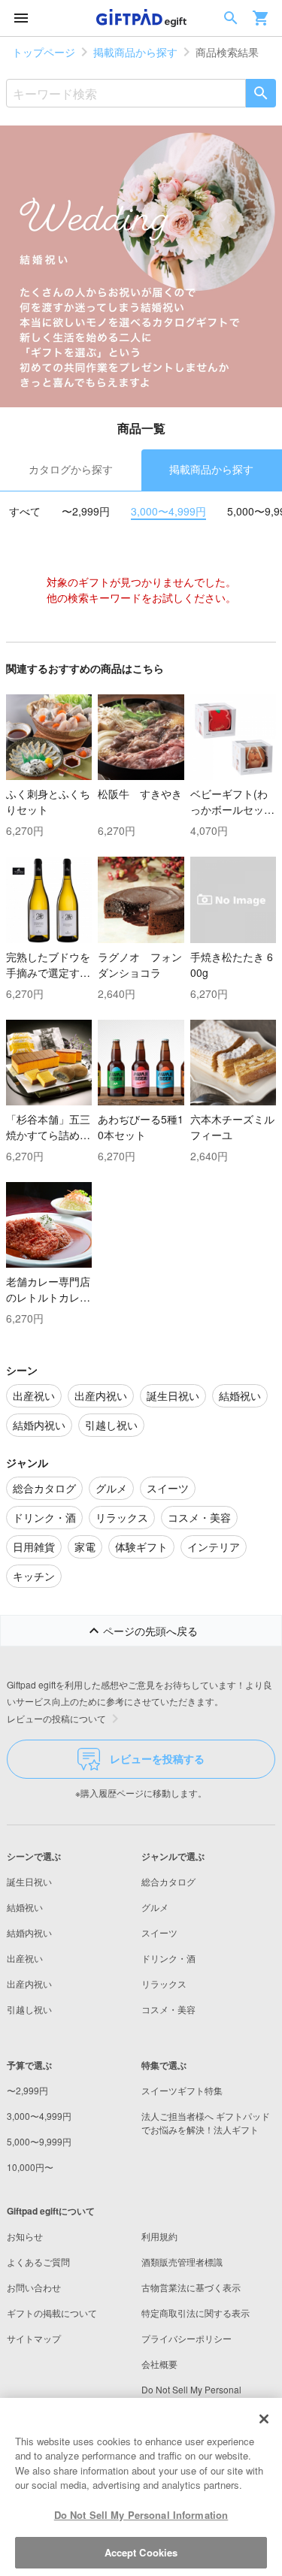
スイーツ (159, 1932)
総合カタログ (168, 1881)
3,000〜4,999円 (168, 511)
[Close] (264, 2419)
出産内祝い (29, 1983)
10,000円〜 (30, 2167)
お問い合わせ (34, 2287)
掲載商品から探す (135, 52)
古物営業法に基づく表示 (191, 2287)
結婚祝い (25, 1907)
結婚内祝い (29, 1932)
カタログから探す (71, 469)
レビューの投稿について (56, 1718)
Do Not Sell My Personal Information (141, 2515)
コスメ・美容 (168, 2009)
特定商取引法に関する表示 (196, 2313)
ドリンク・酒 (168, 1958)
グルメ (155, 1907)
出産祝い (25, 1958)
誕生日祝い (29, 1881)
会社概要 (159, 2364)
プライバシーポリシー (186, 2338)
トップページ (44, 52)
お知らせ (25, 2236)
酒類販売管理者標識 (182, 2262)
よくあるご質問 (38, 2262)
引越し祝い (29, 2009)
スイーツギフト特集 (182, 2090)
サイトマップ (34, 2338)
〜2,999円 (86, 511)
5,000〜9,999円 (39, 2141)
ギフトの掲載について (52, 2313)
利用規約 (159, 2236)
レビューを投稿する (157, 1758)
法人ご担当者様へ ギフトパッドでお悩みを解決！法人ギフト (206, 2122)
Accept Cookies (141, 2552)
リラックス (164, 1983)
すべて (25, 511)
